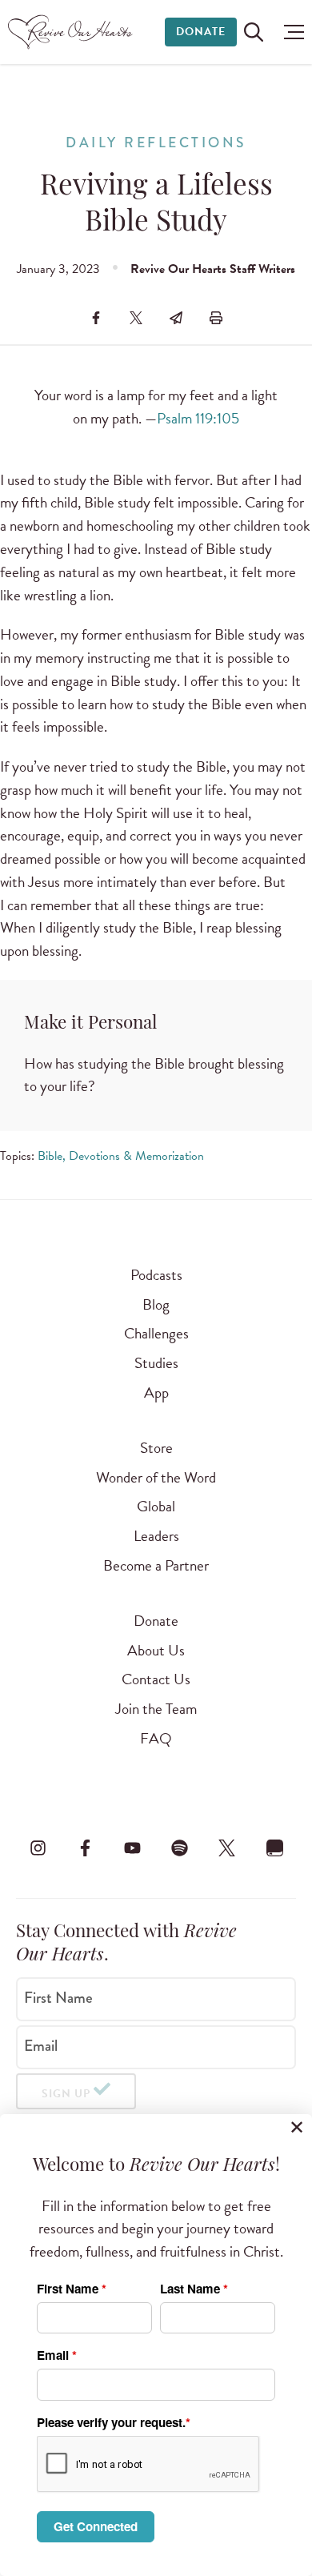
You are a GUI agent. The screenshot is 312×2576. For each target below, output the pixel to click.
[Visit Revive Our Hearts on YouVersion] (274, 1848)
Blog (156, 1304)
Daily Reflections (156, 143)
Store (156, 1448)
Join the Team (156, 1709)
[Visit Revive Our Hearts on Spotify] (180, 1848)
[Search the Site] (254, 32)
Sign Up (66, 2094)
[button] (290, 32)
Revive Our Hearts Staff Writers (213, 269)
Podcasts (156, 1275)
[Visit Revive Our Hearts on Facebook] (85, 1848)
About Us (156, 1650)
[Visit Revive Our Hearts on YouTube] (132, 1848)
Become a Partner (156, 1565)
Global (156, 1506)
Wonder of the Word (156, 1477)
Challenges (156, 1333)
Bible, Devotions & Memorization (121, 1156)
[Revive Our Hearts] (72, 32)
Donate (201, 32)
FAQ (156, 1738)
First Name (58, 1998)
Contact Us (156, 1679)
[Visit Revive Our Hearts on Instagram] (38, 1848)
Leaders (156, 1536)
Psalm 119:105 (198, 418)
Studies (156, 1363)
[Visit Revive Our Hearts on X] (227, 1848)
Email (41, 2046)
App (156, 1392)
